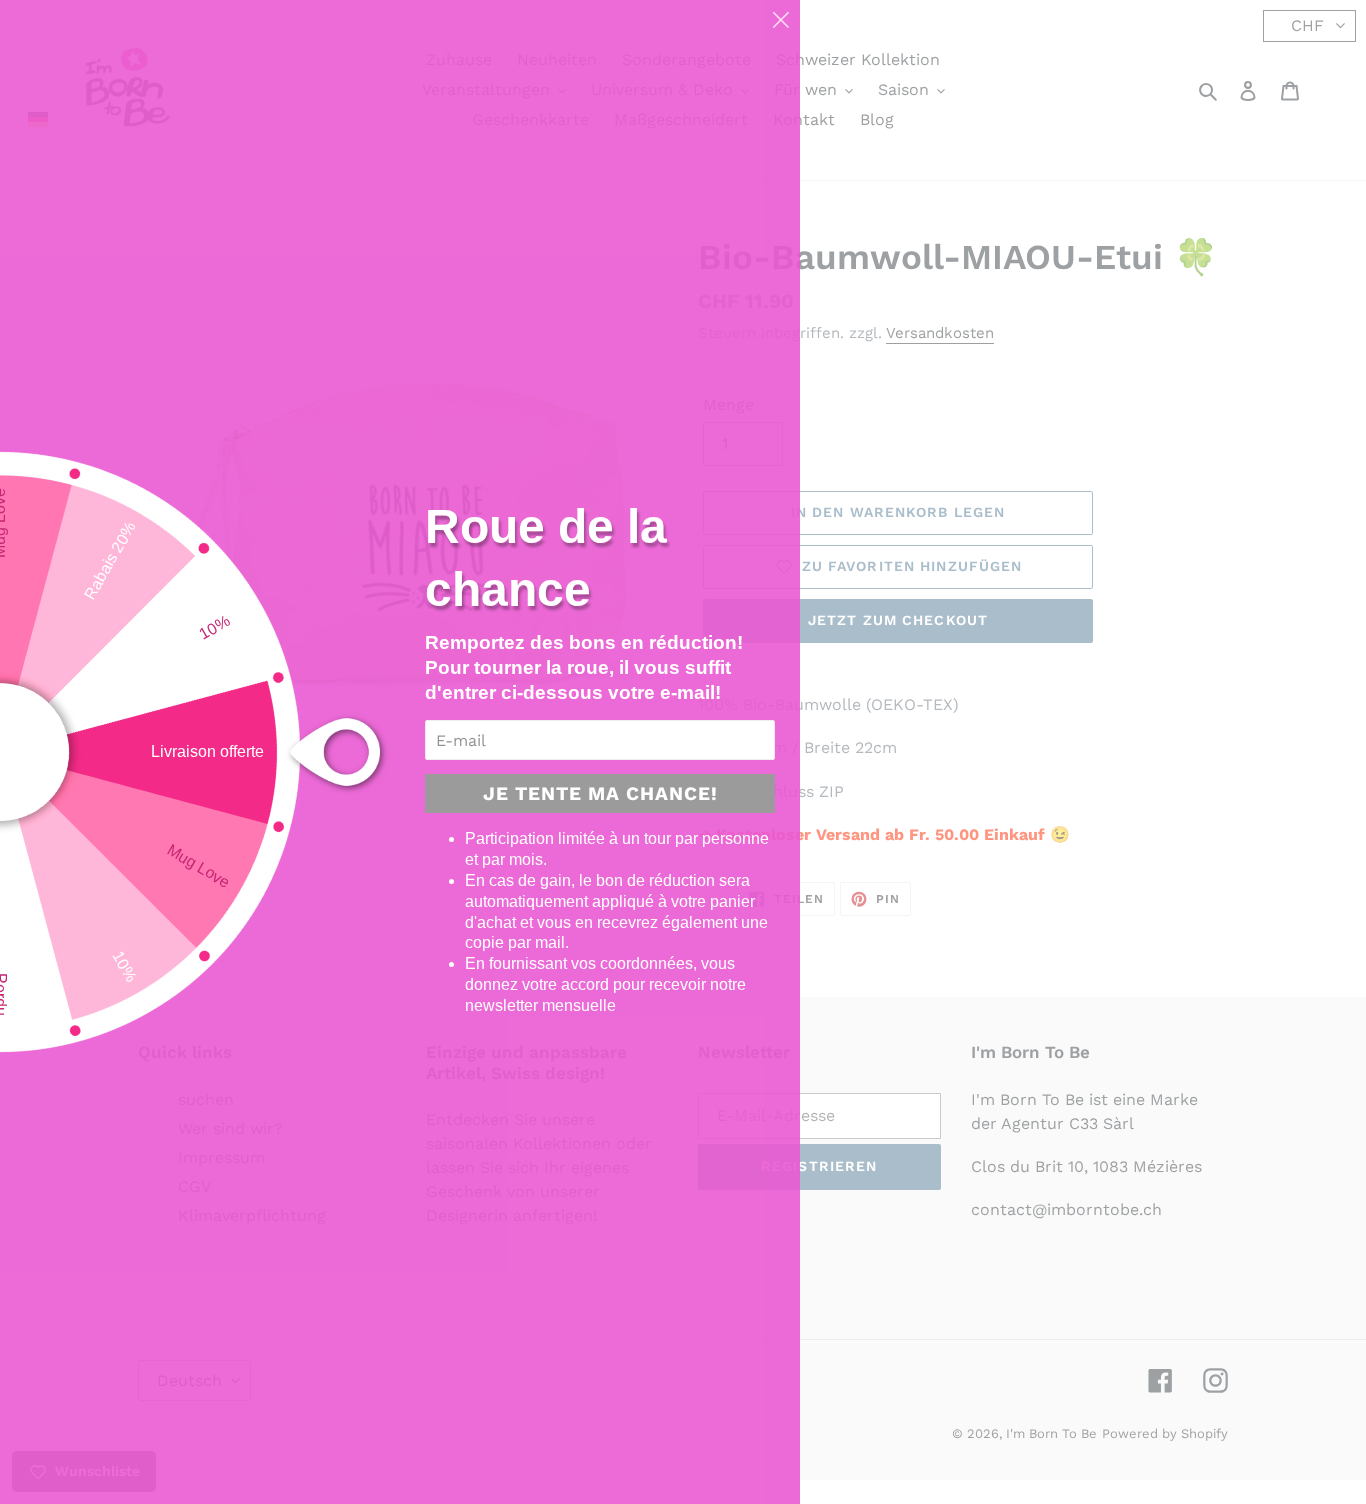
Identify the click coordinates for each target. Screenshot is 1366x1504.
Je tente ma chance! (600, 793)
